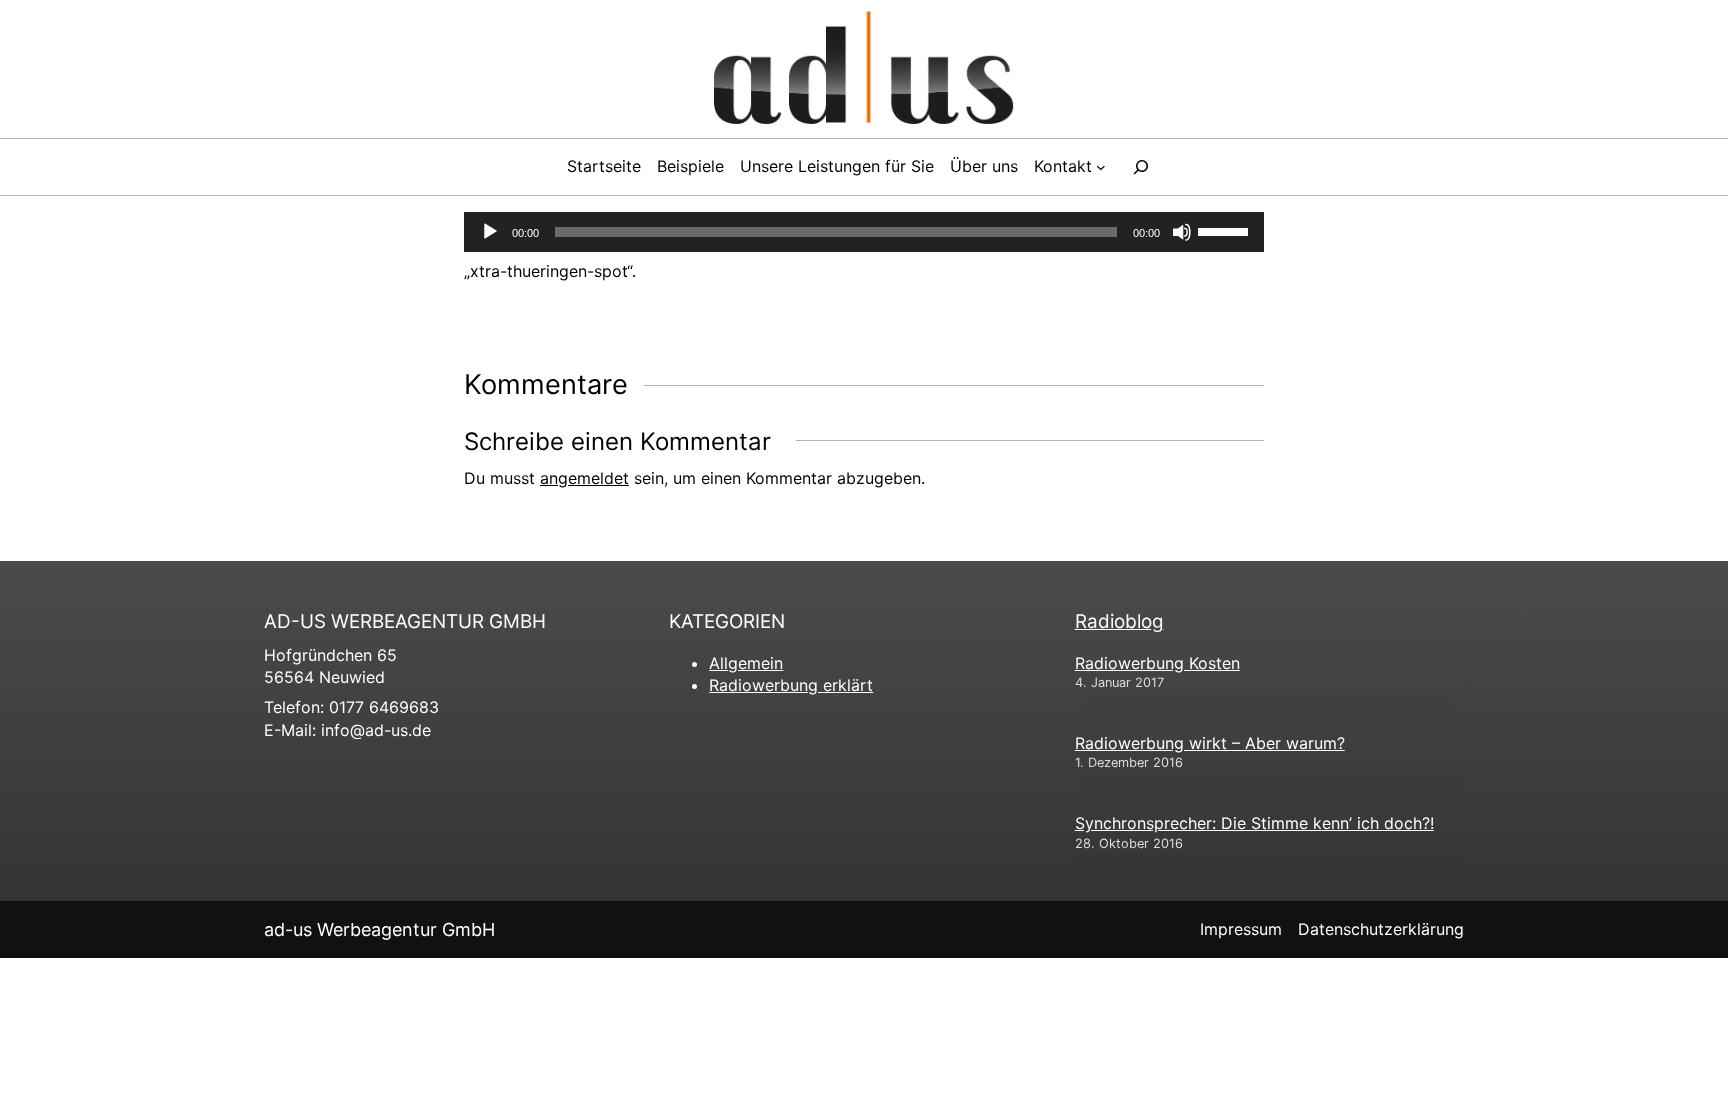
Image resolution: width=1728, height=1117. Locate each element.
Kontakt (1063, 166)
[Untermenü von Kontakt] (1101, 167)
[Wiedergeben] (490, 232)
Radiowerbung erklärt (791, 685)
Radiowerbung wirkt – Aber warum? (1210, 743)
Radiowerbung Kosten (1157, 663)
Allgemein (746, 663)
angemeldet (584, 478)
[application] (864, 232)
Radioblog (1119, 621)
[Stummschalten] (1182, 232)
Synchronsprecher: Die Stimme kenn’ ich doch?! (1254, 823)
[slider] (1226, 230)
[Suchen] (1141, 167)
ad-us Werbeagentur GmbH (379, 929)
